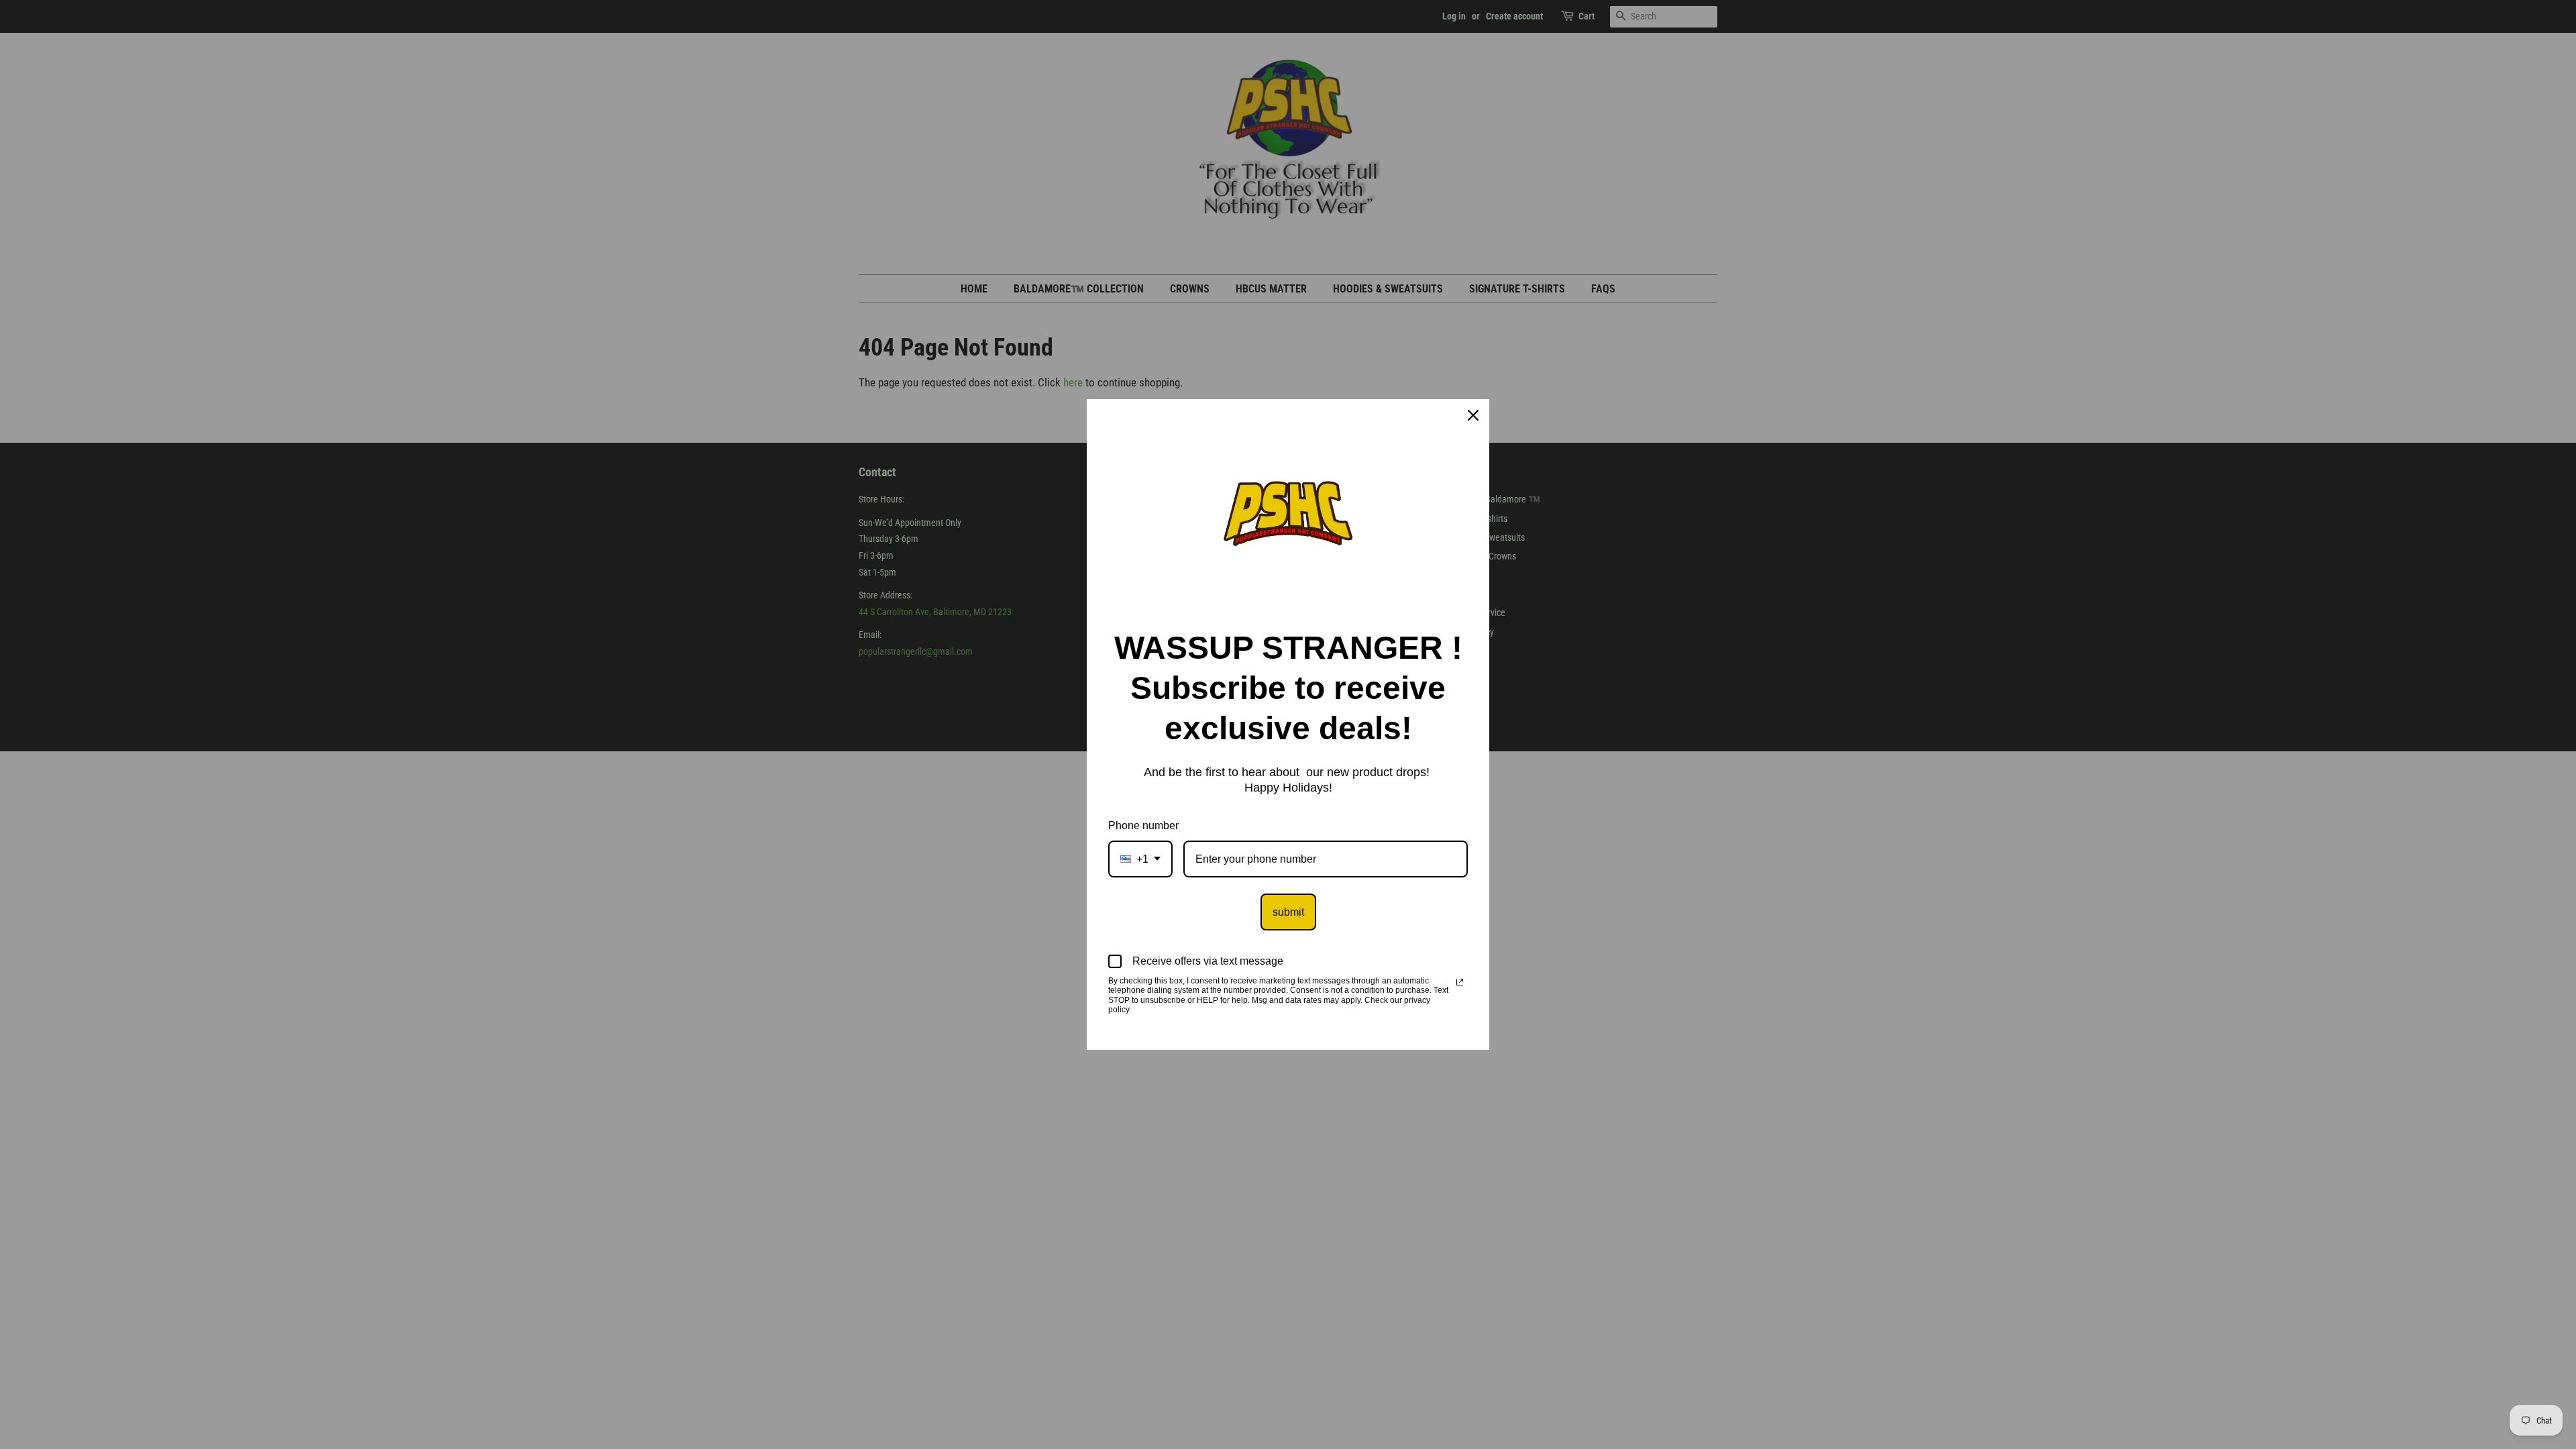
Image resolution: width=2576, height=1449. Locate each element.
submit (1288, 912)
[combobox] (1140, 859)
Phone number (1143, 825)
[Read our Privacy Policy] (1460, 982)
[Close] (1473, 415)
